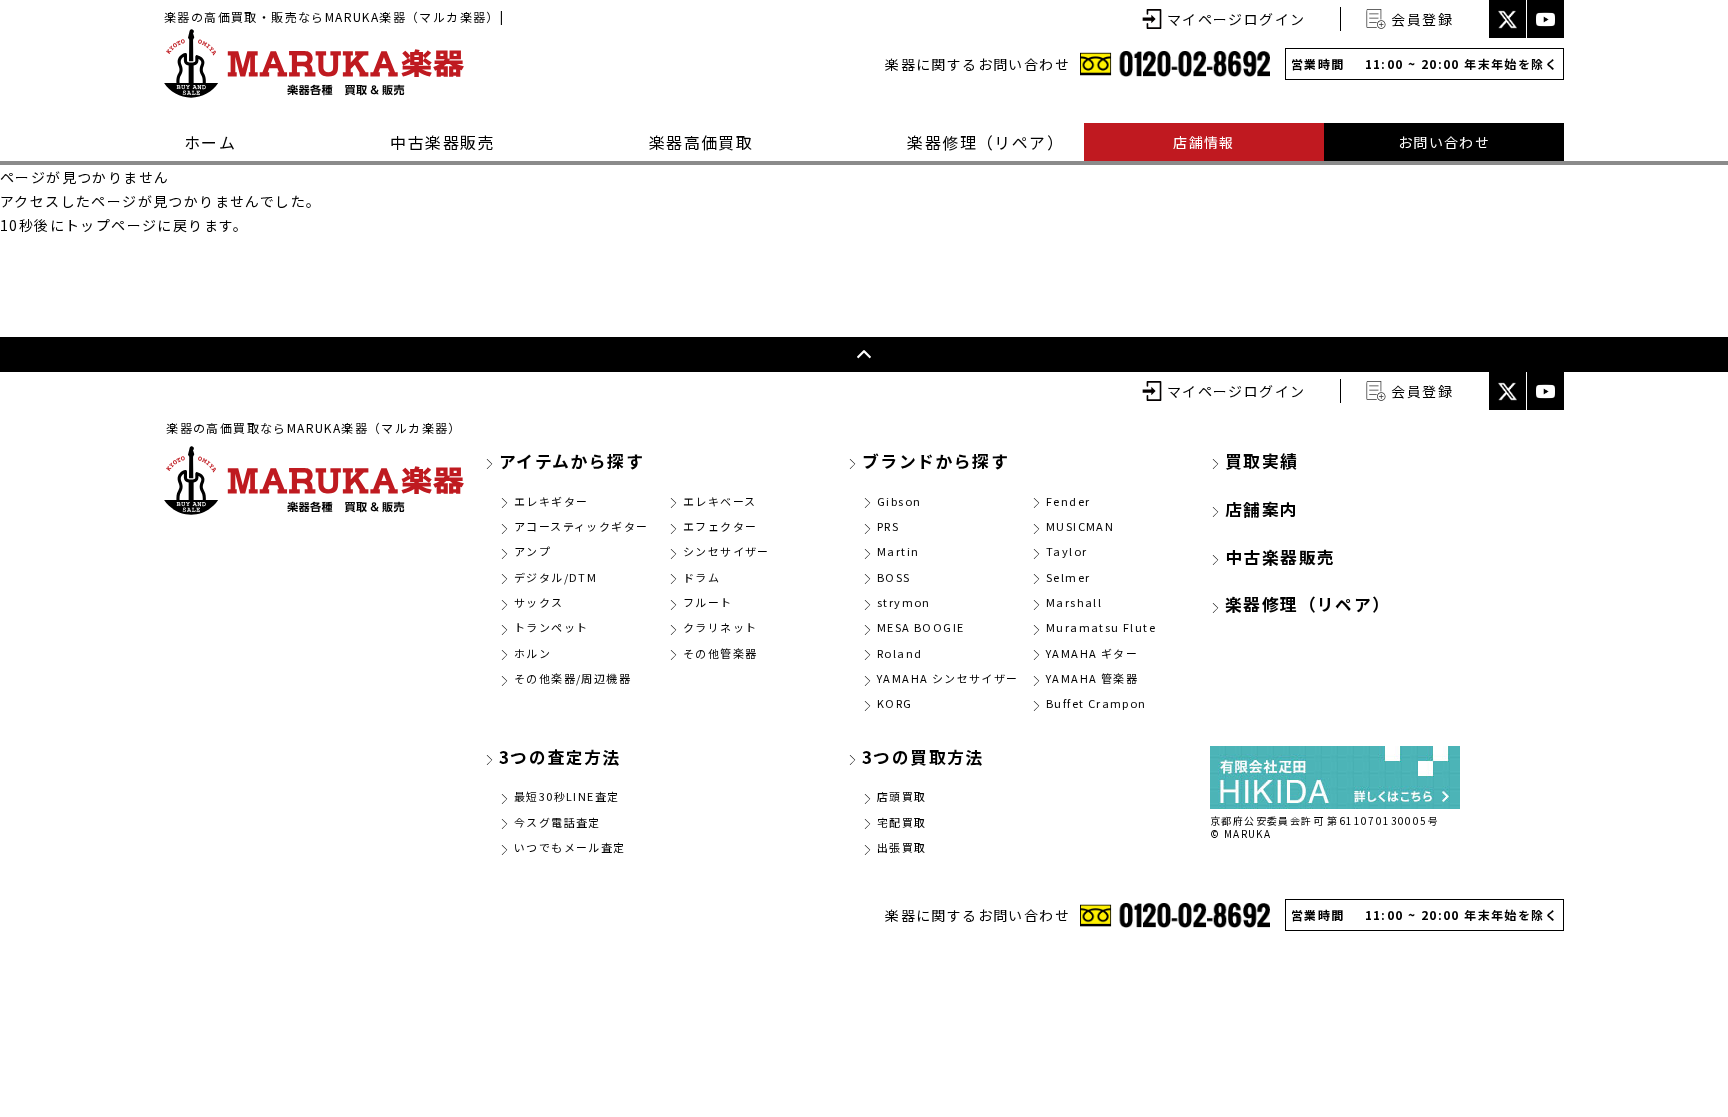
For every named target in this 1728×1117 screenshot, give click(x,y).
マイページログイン (1236, 19)
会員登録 (1422, 19)
